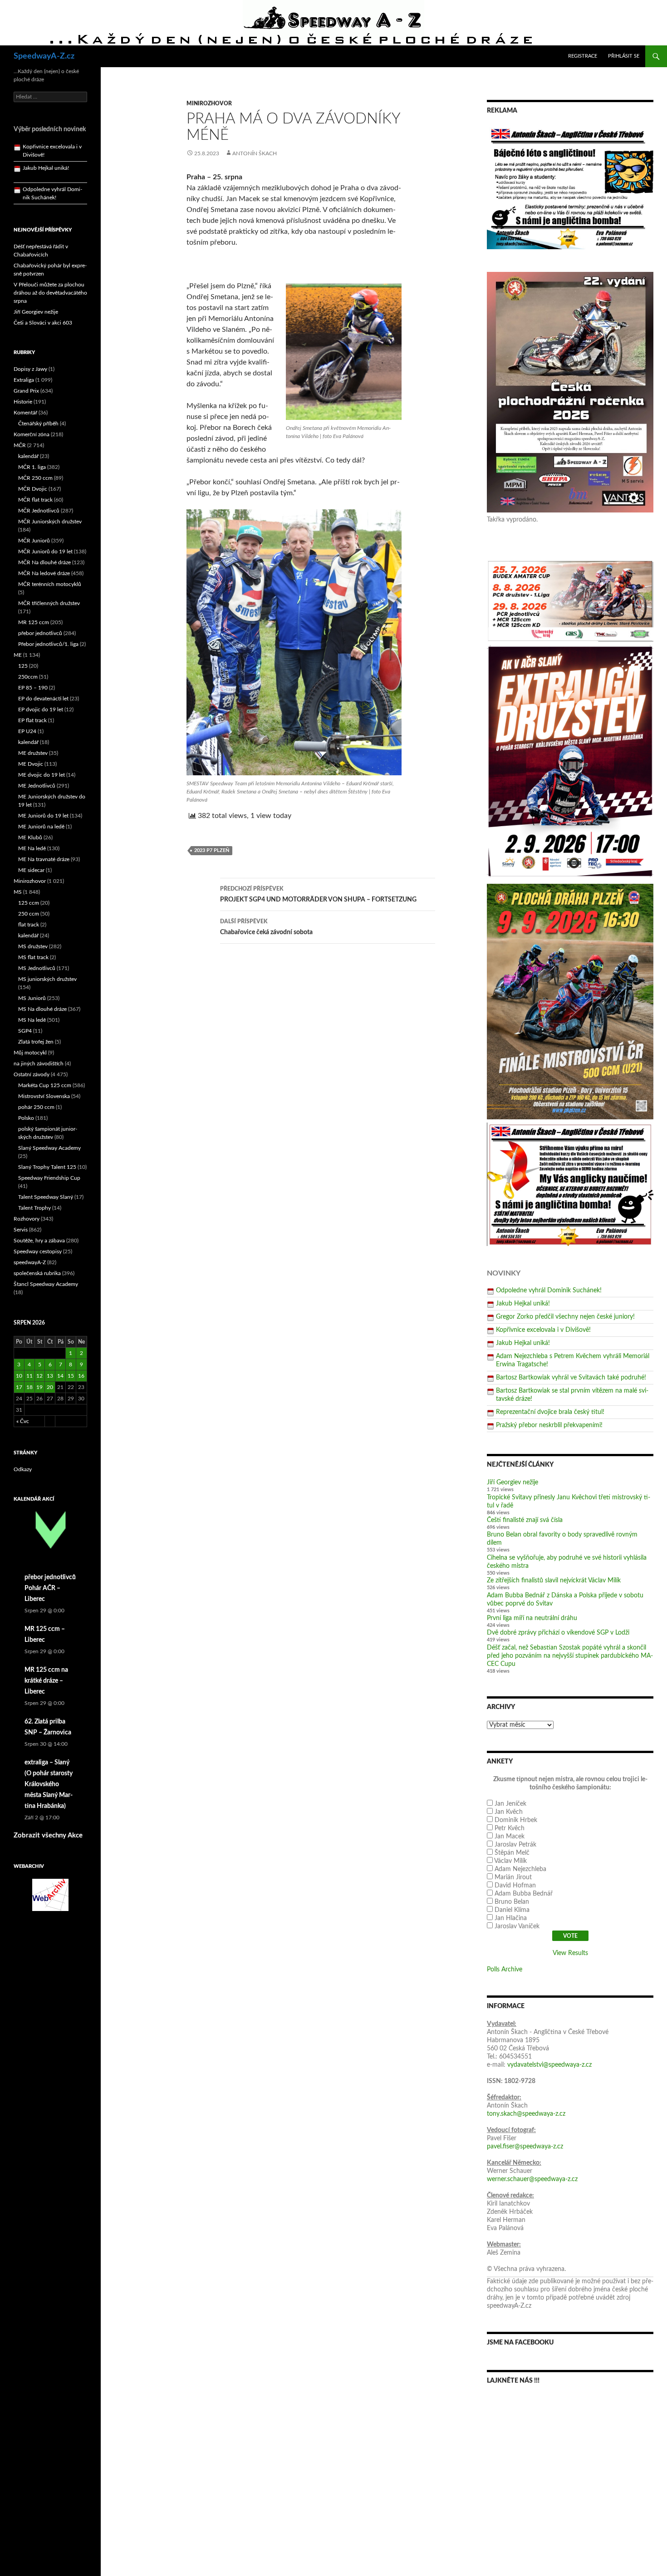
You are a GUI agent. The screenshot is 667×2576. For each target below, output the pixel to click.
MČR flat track (35, 500)
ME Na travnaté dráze (44, 859)
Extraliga (24, 380)
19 (39, 1387)
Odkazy (23, 1469)
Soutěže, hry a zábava (39, 1241)
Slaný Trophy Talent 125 (47, 1167)
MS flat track (33, 957)
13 (50, 1376)
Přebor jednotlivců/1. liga (48, 644)
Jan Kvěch (509, 1812)
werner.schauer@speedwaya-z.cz (532, 2179)
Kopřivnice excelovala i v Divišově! (543, 1330)
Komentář (25, 413)
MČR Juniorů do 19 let (45, 552)
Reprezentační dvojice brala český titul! (550, 1412)
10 (19, 1376)
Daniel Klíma (512, 1910)
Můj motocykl (30, 1053)
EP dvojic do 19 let (41, 709)
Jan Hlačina (511, 1918)
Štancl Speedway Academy (46, 1284)
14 (60, 1376)
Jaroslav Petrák (515, 1845)
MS (18, 892)
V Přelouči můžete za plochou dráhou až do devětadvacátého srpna (50, 293)
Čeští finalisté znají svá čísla (525, 1520)
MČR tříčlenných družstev (49, 603)
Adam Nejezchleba (520, 1869)
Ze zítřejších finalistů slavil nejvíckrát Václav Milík (554, 1581)
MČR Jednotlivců (39, 511)
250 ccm (29, 914)
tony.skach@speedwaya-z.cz (526, 2114)
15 (71, 1376)
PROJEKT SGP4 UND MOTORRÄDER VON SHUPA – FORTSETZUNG (318, 894)
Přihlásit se (624, 56)
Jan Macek (510, 1837)
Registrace (583, 56)
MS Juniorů (32, 998)
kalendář (28, 456)
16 (81, 1376)
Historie (23, 402)
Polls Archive (505, 1970)
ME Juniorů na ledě (41, 827)
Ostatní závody (32, 1074)
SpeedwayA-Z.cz (44, 56)
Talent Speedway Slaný (46, 1197)
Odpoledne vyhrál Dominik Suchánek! (549, 1290)
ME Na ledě (32, 848)
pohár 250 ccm (36, 1107)
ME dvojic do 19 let (42, 775)
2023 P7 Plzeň (212, 850)
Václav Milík (510, 1861)
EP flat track (32, 720)
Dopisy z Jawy (30, 369)
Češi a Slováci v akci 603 (43, 323)
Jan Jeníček (510, 1804)
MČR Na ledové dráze (44, 573)
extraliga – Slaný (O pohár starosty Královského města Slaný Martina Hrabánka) (49, 1784)
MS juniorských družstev (47, 979)
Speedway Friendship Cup (49, 1178)
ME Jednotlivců (37, 786)
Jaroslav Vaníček (517, 1926)
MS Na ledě (32, 1020)
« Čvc (23, 1421)
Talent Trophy (34, 1208)
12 (39, 1376)
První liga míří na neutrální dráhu (532, 1618)
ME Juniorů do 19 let (43, 816)
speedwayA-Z (30, 1262)
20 (50, 1387)
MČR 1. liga (32, 467)
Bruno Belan (512, 1902)
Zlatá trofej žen (36, 1042)
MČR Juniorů (34, 541)
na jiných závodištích (39, 1064)
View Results (570, 1953)
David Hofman (515, 1886)
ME (18, 655)
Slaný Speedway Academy (49, 1148)
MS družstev (33, 946)
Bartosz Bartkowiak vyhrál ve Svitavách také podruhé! (571, 1378)
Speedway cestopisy (38, 1251)
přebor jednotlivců (40, 633)
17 (19, 1387)
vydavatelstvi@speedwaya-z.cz (549, 2065)
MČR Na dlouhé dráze (44, 562)
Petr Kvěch (510, 1828)
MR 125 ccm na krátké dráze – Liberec (46, 1681)
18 (29, 1387)
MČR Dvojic (33, 489)
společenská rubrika (37, 1273)
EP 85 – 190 (33, 688)
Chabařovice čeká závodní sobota (266, 927)
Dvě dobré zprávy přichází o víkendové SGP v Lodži (558, 1633)
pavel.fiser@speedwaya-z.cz (525, 2147)
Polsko (26, 1118)
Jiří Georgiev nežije (513, 1483)
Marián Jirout (513, 1877)
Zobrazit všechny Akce (48, 1835)
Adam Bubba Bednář (524, 1894)
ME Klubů (30, 837)
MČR (20, 445)
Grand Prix (26, 391)
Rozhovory (27, 1219)
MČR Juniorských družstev (50, 522)
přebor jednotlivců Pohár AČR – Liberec (50, 1588)
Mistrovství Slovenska (44, 1096)
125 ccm (29, 903)
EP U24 (27, 731)
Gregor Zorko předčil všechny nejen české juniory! (565, 1317)
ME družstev (33, 753)
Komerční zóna (32, 434)
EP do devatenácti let (43, 699)
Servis (21, 1230)
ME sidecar (31, 870)
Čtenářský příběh (38, 424)
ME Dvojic (31, 764)
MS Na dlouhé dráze (42, 1009)
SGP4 (25, 1031)
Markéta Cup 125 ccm (45, 1085)
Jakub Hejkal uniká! (523, 1304)
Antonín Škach (255, 153)
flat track (29, 925)
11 (29, 1376)
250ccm (28, 677)
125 (23, 666)
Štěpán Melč (512, 1853)
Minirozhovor (209, 103)
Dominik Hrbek (516, 1820)
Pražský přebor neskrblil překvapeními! (549, 1425)
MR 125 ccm (34, 622)
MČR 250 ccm (35, 478)
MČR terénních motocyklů (50, 584)
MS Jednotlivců (37, 968)
